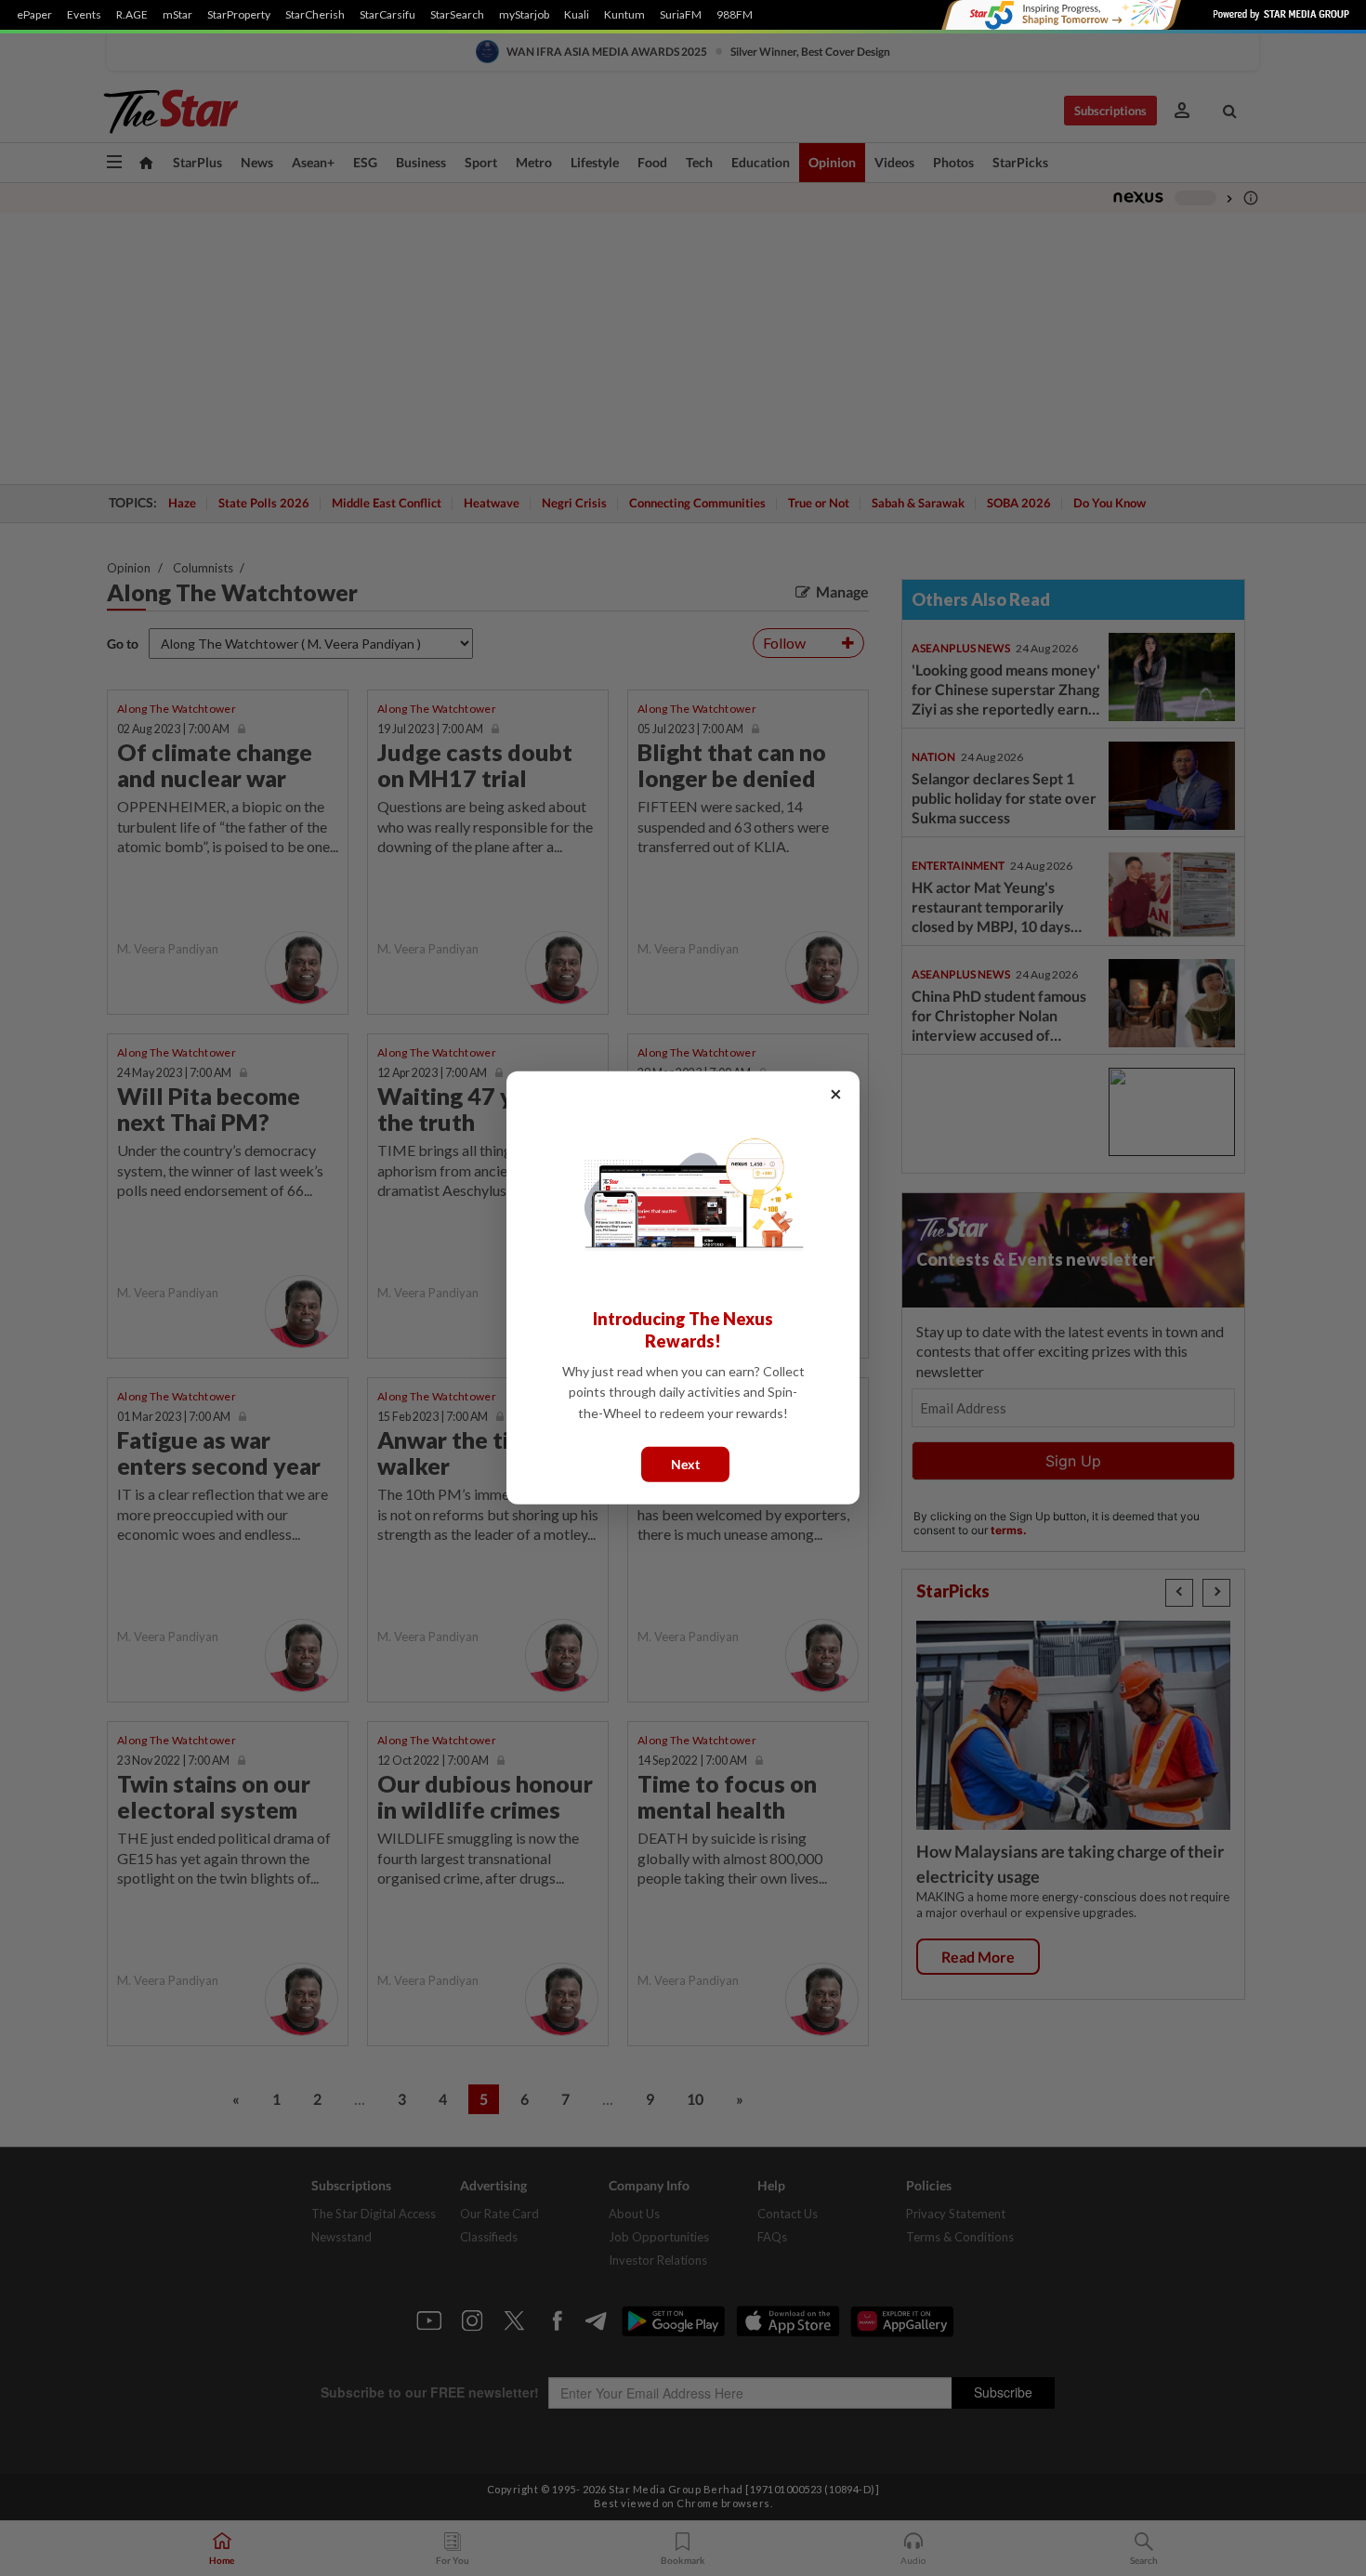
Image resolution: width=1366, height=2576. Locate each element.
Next (685, 1464)
